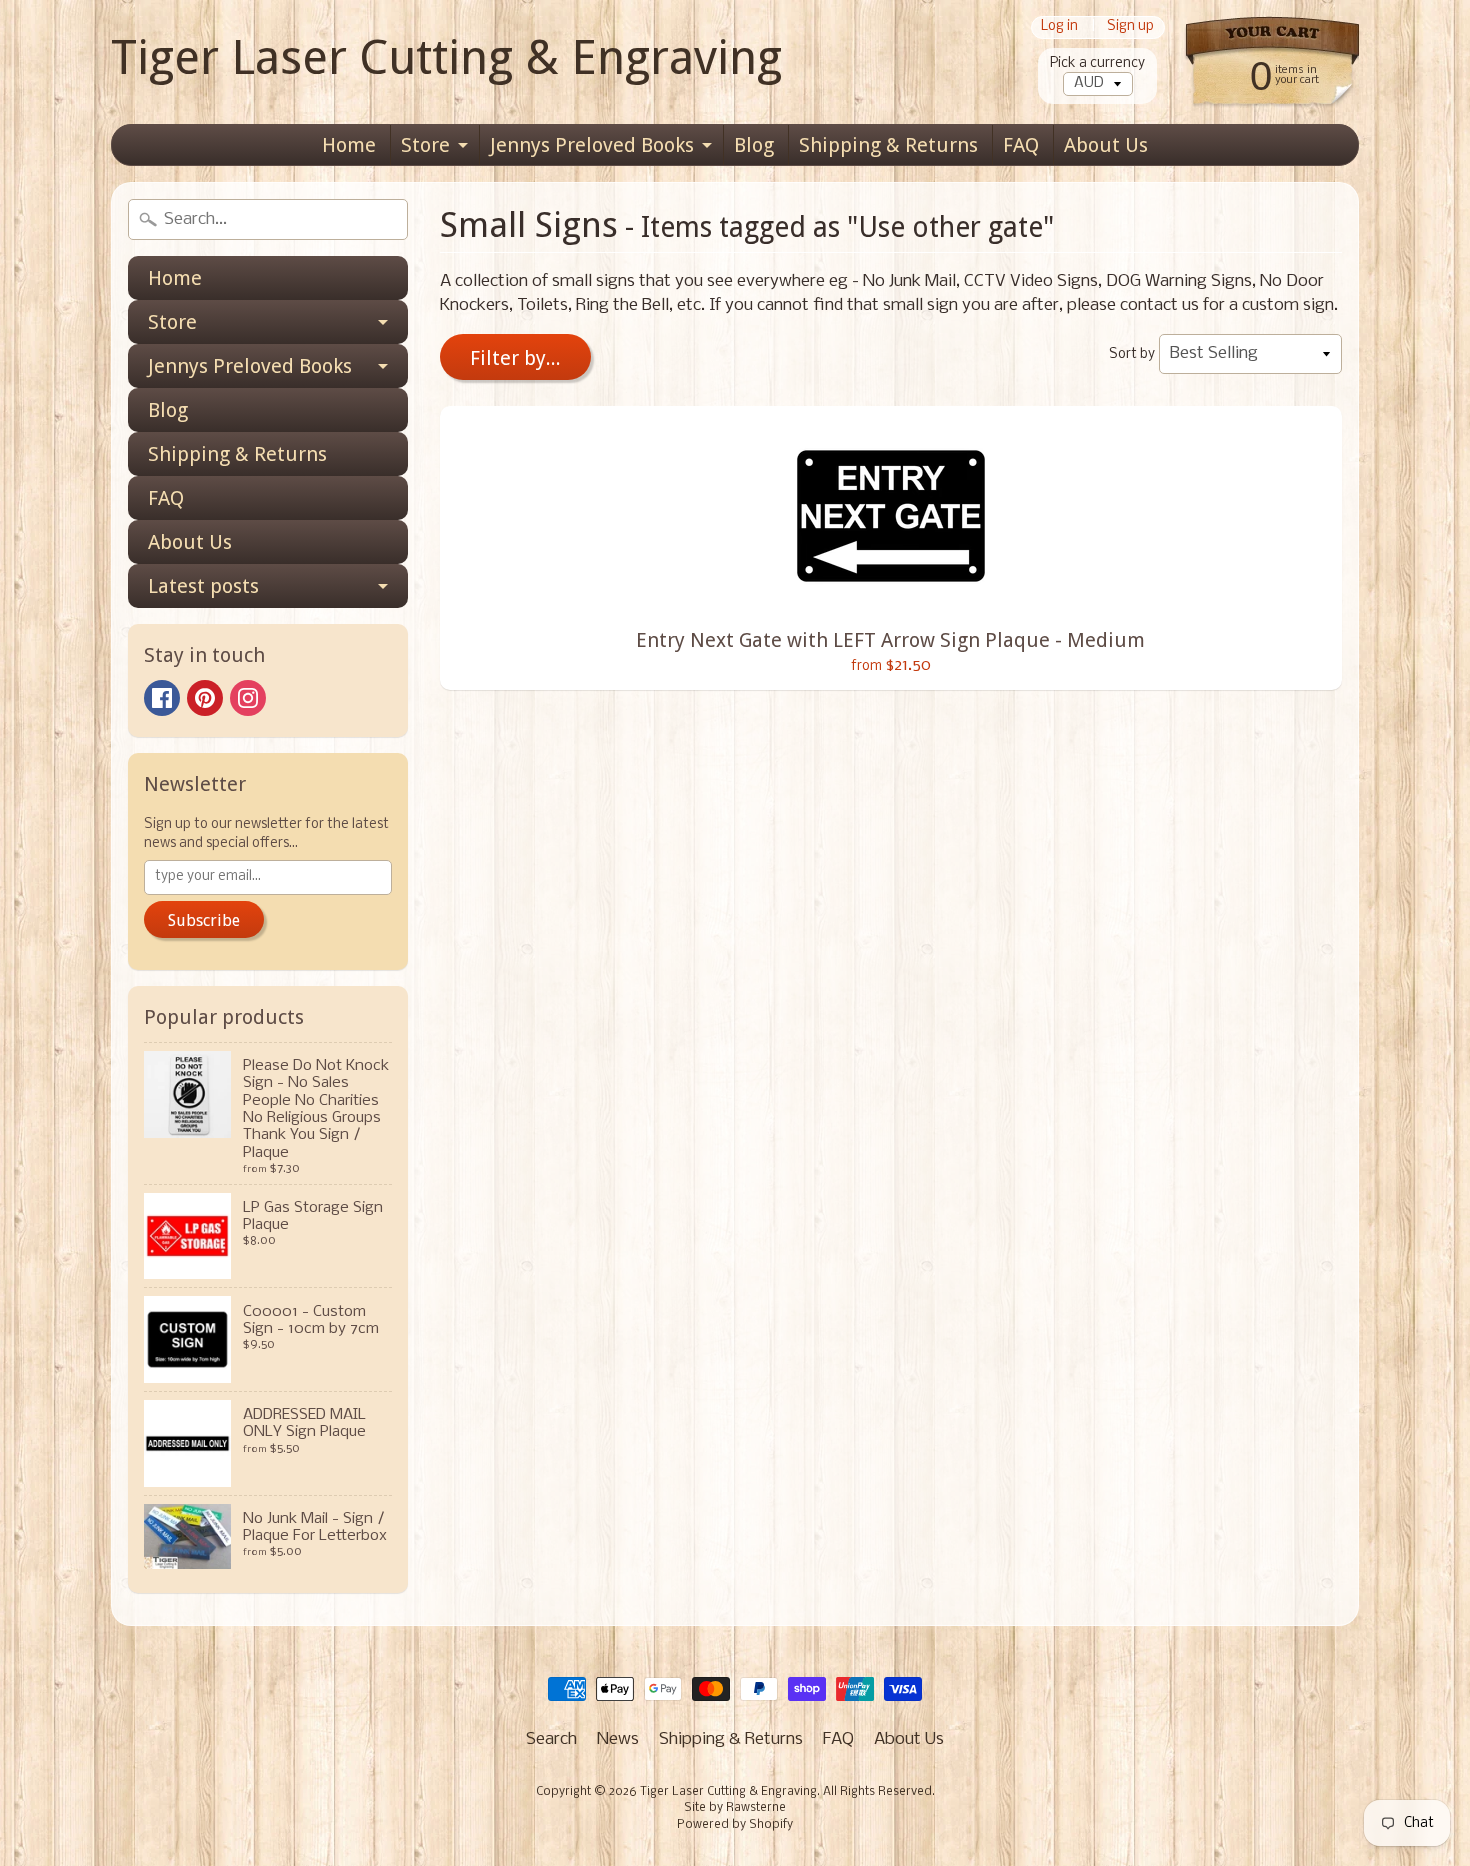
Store (425, 145)
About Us (1106, 145)
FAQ (1021, 145)
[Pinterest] (205, 698)
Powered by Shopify (735, 1825)
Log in (1059, 27)
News (618, 1739)
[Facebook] (162, 698)
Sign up (1130, 27)
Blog (754, 145)
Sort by (1132, 354)
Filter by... (515, 358)
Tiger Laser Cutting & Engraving (446, 57)
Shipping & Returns (888, 145)
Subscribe (204, 920)
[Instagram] (248, 698)
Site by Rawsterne (735, 1808)
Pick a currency (1097, 63)
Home (349, 145)
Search (551, 1739)
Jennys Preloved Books (592, 145)
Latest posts (203, 586)
